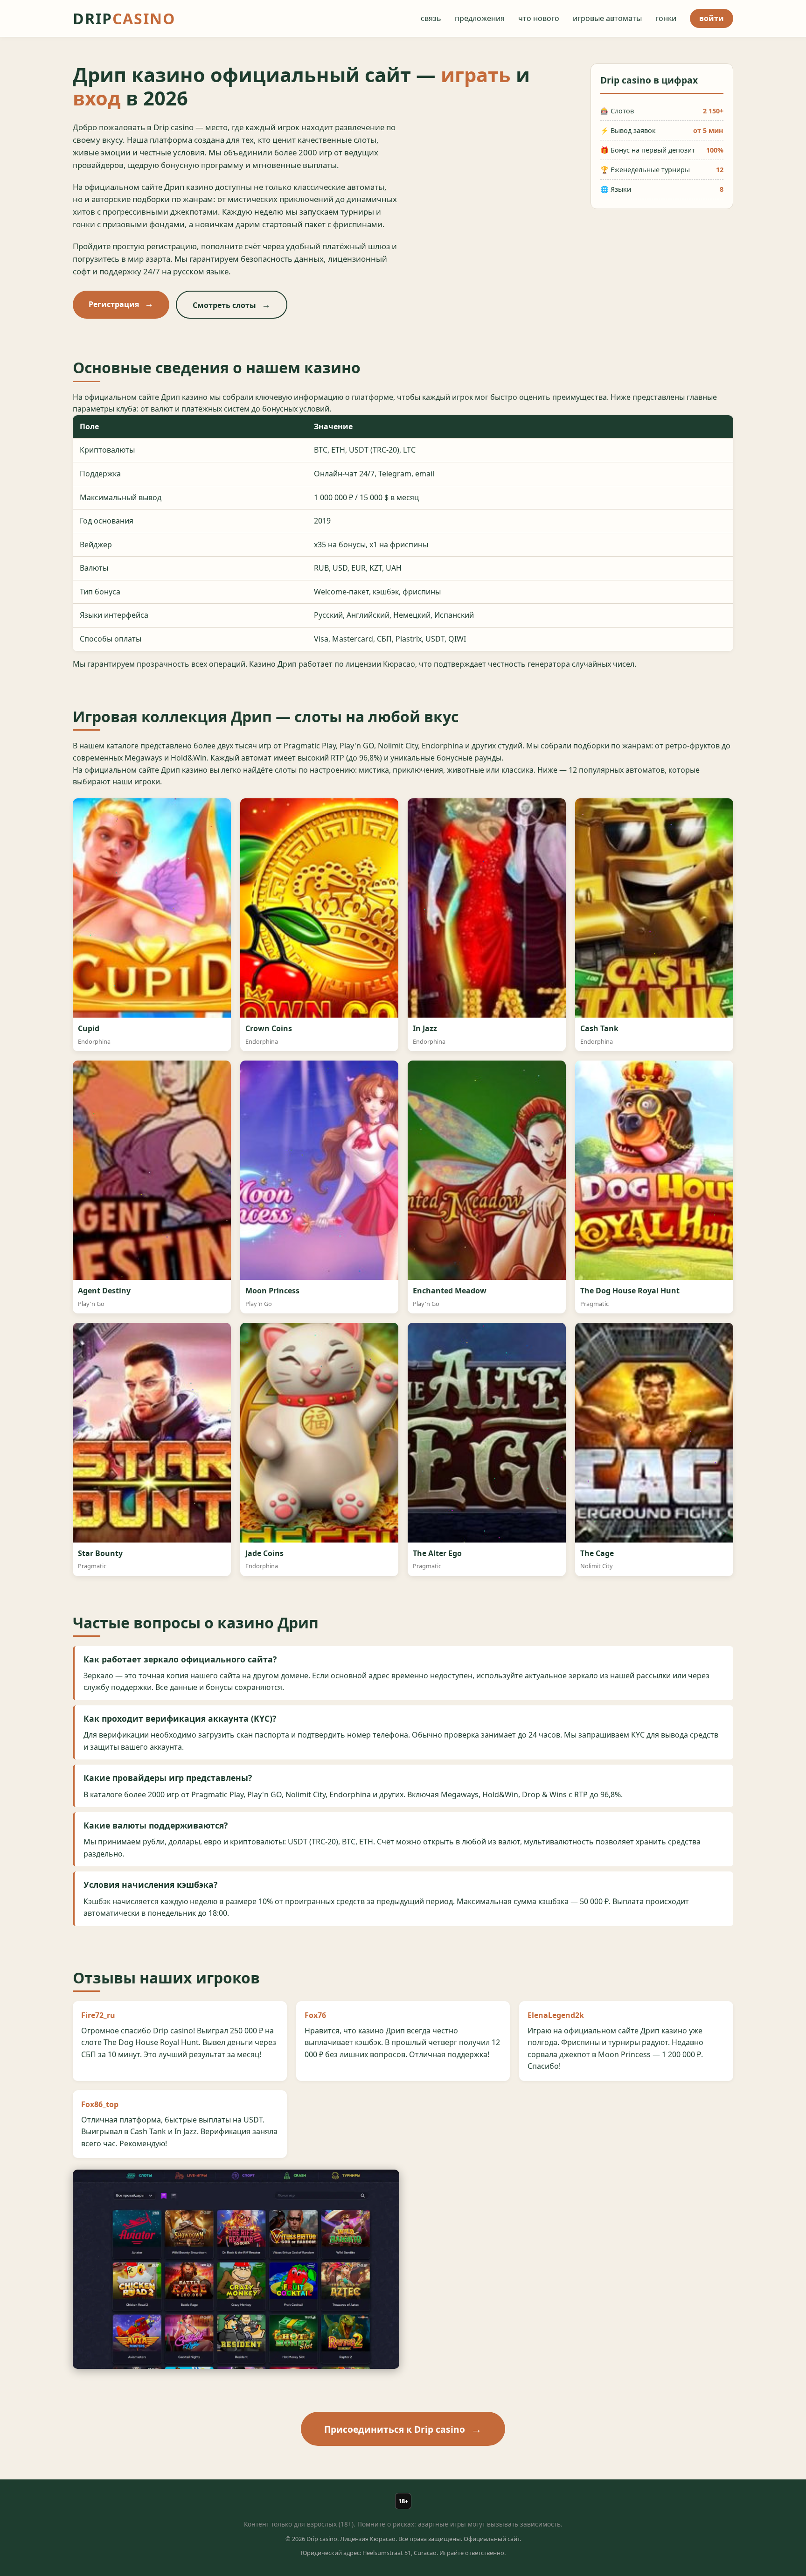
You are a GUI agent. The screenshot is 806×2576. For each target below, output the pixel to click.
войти (712, 18)
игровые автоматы (607, 18)
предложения (480, 18)
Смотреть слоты (224, 305)
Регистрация (114, 304)
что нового (539, 18)
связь (431, 18)
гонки (666, 18)
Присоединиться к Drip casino (395, 2429)
